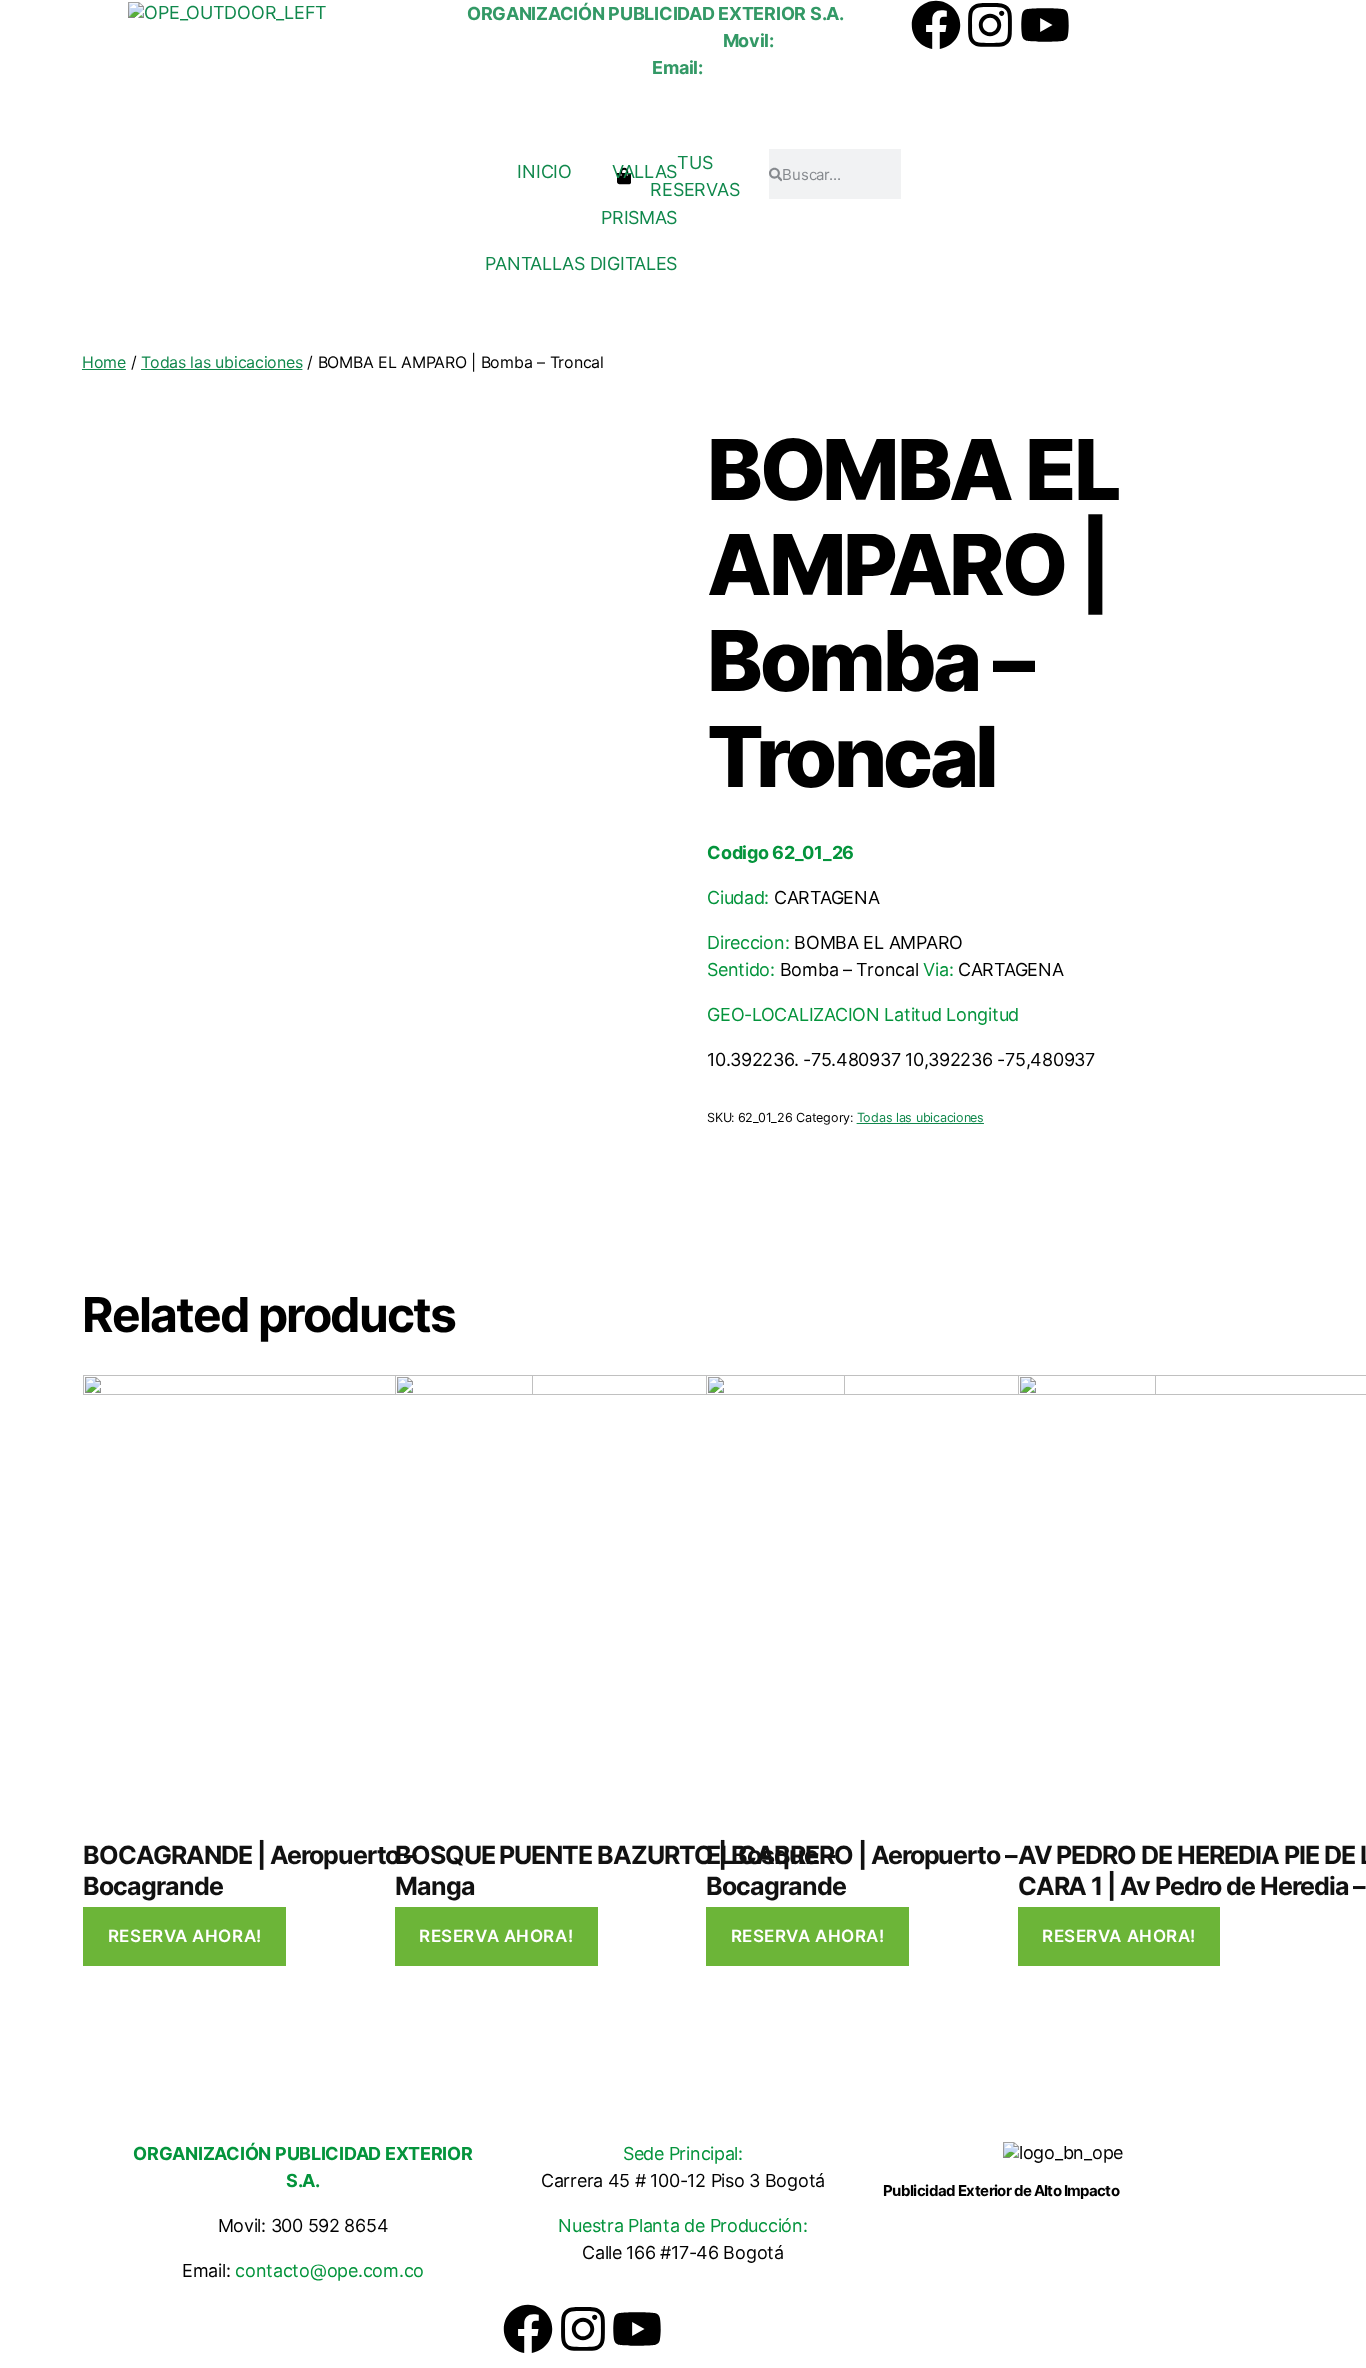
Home (104, 362)
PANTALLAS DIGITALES (581, 263)
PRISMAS (639, 217)
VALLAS (644, 171)
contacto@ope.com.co (329, 2270)
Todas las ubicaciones (221, 362)
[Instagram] (990, 25)
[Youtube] (1045, 25)
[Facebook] (936, 25)
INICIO (544, 171)
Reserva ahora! (185, 1936)
